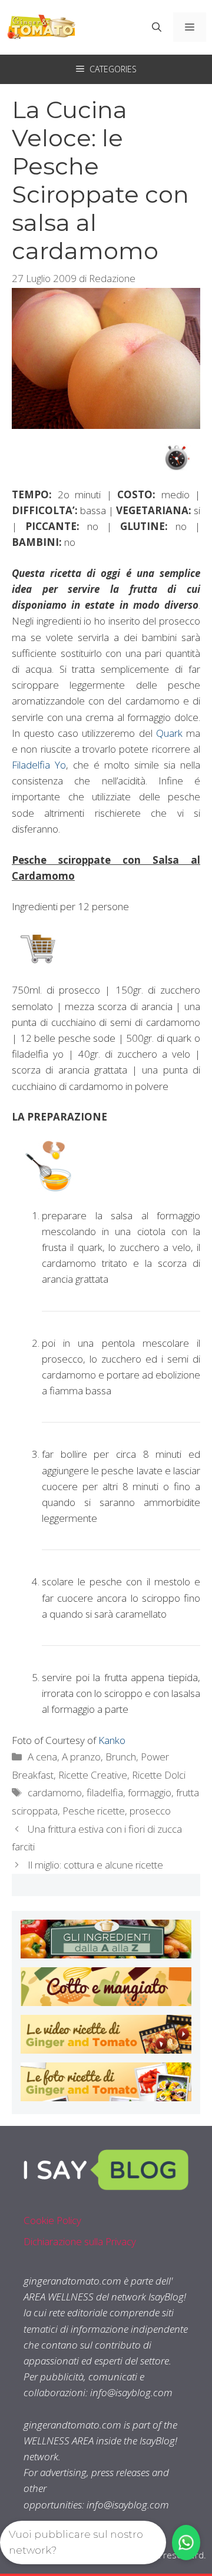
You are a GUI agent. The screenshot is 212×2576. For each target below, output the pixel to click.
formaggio (150, 1792)
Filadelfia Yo (39, 765)
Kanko (112, 1740)
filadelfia (105, 1792)
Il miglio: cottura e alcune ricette (95, 1865)
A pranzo (81, 1757)
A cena (42, 1757)
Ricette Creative (93, 1775)
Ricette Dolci (159, 1775)
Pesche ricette (94, 1811)
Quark (169, 733)
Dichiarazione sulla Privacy (80, 2241)
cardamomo (55, 1792)
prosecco (150, 1811)
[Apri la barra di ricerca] (157, 27)
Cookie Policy (52, 2220)
